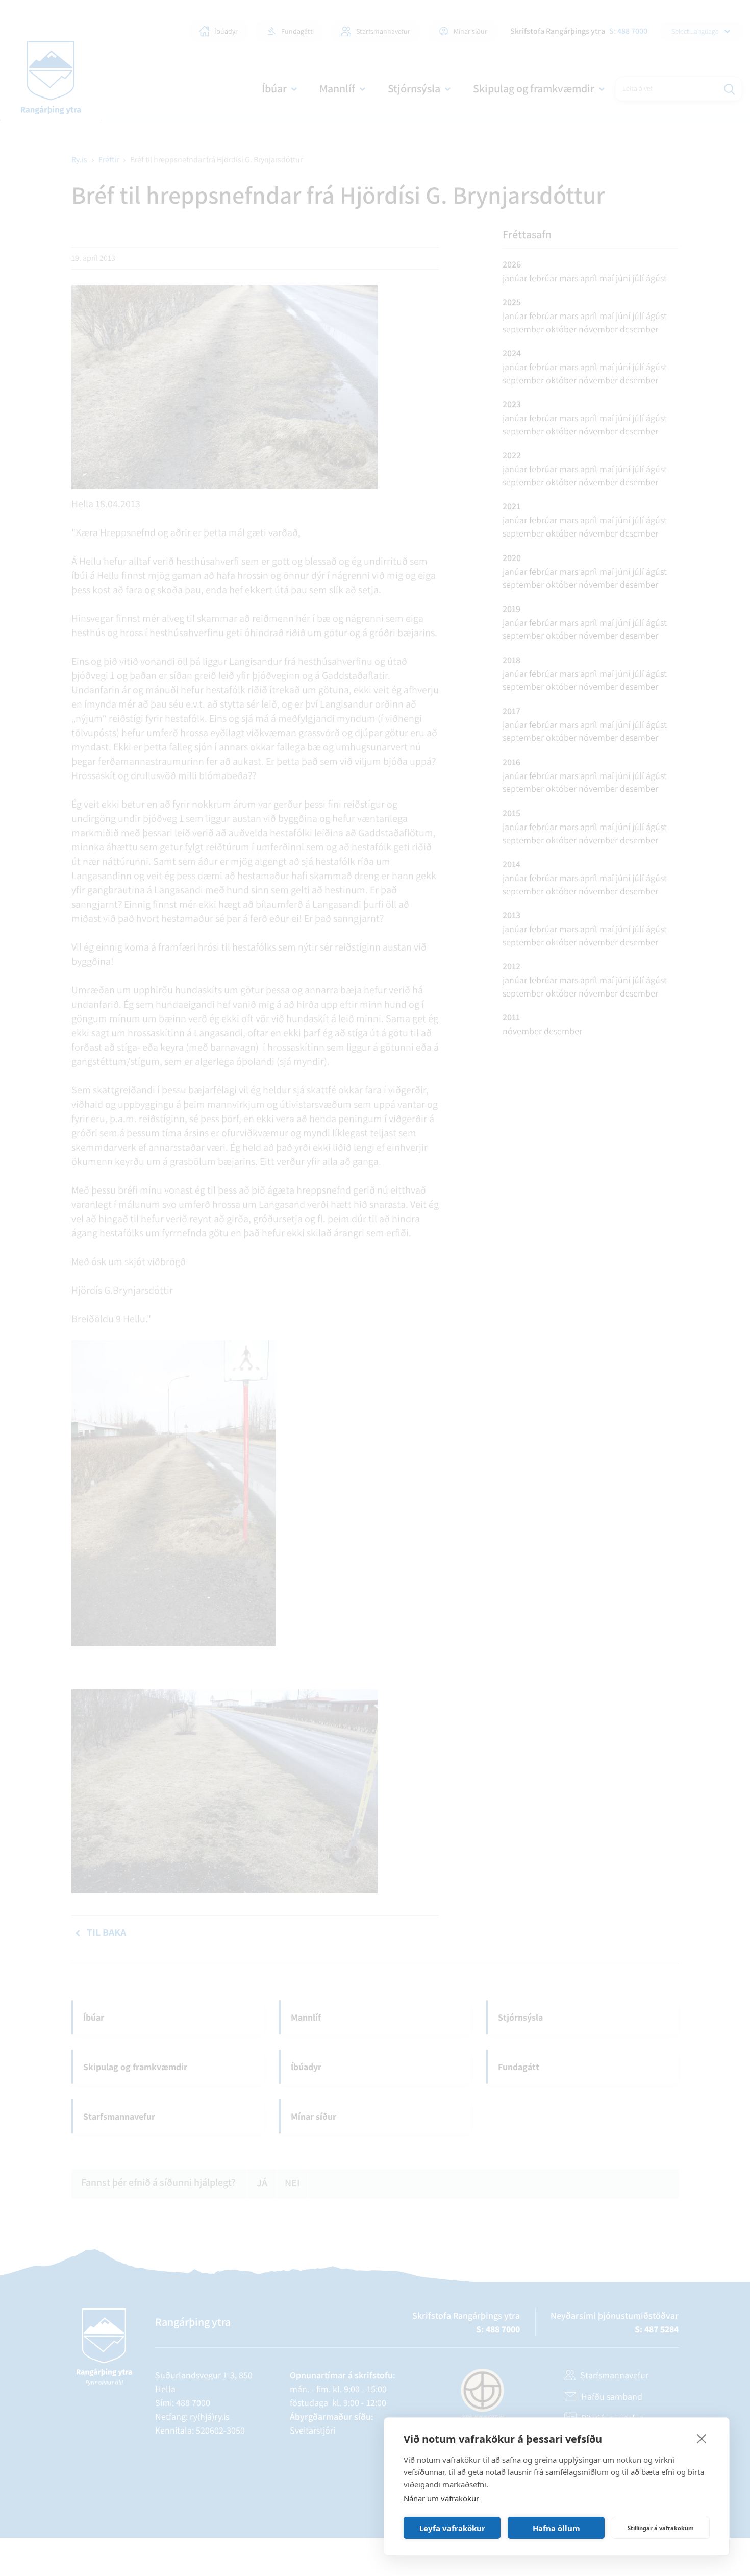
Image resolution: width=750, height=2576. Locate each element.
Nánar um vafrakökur (441, 2498)
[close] (702, 2438)
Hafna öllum (556, 2528)
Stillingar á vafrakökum (661, 2528)
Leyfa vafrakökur (452, 2528)
